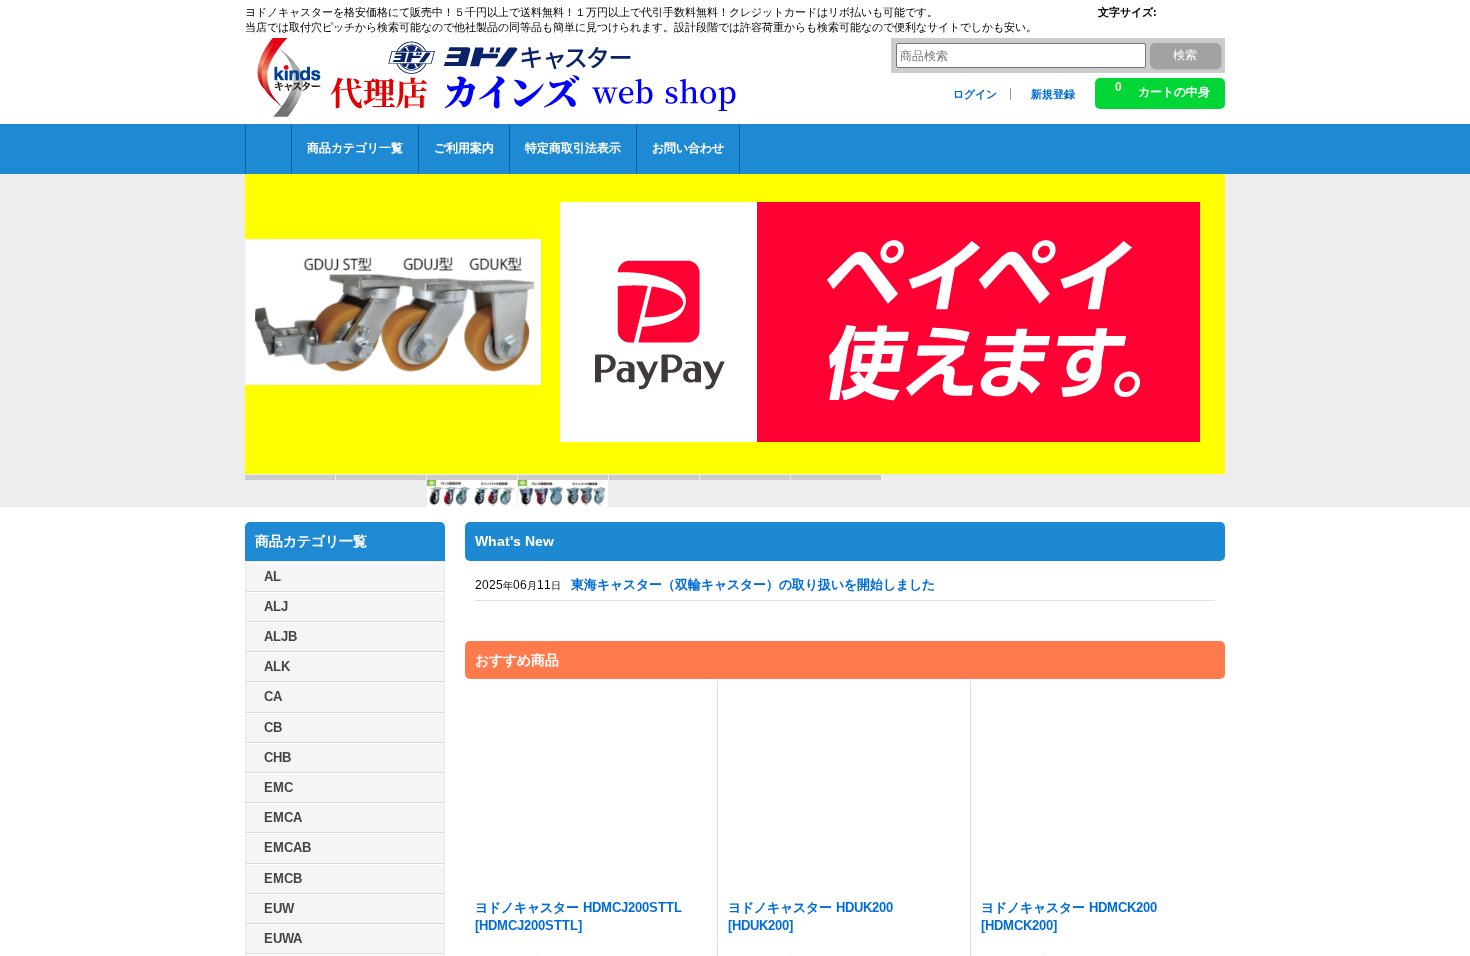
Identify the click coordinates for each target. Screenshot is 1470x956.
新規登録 (1053, 94)
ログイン (975, 94)
